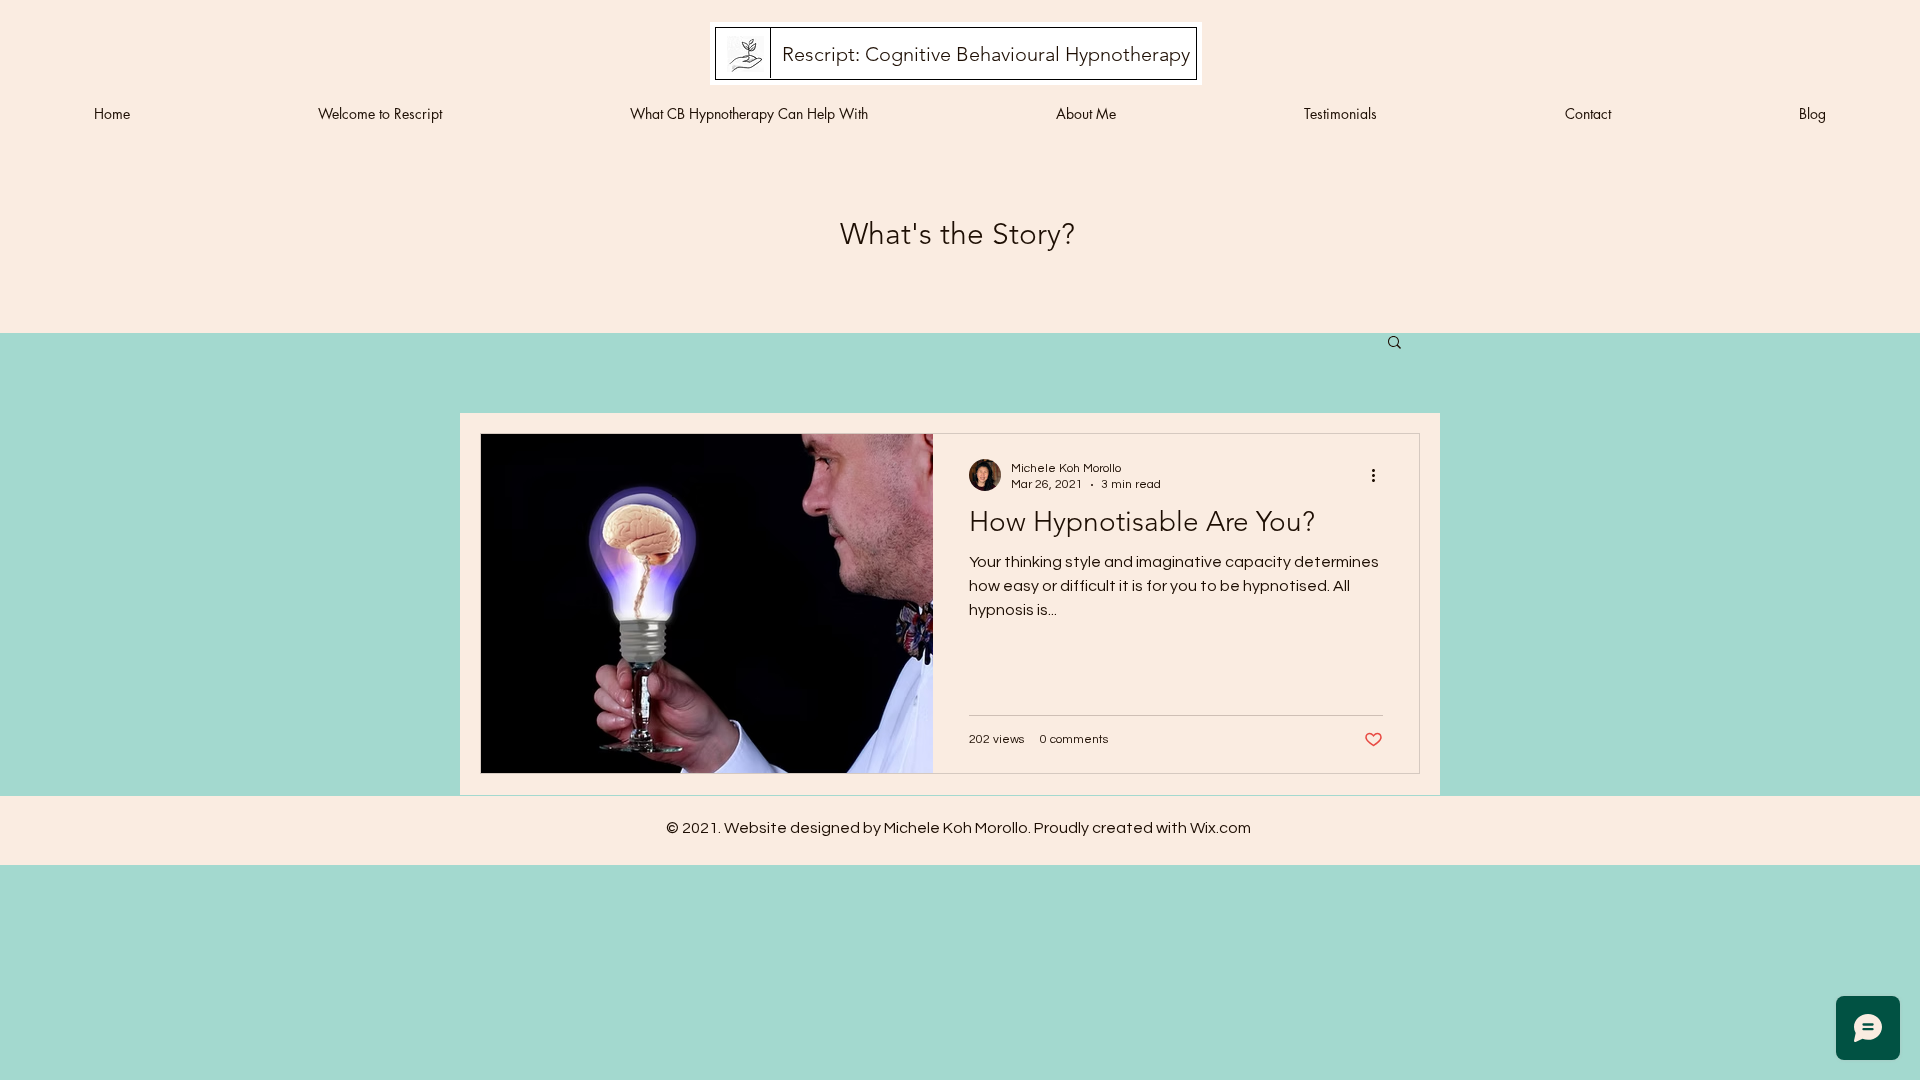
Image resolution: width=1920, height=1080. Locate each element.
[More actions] (1380, 475)
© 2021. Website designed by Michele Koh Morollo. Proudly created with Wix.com (958, 828)
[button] (1394, 343)
